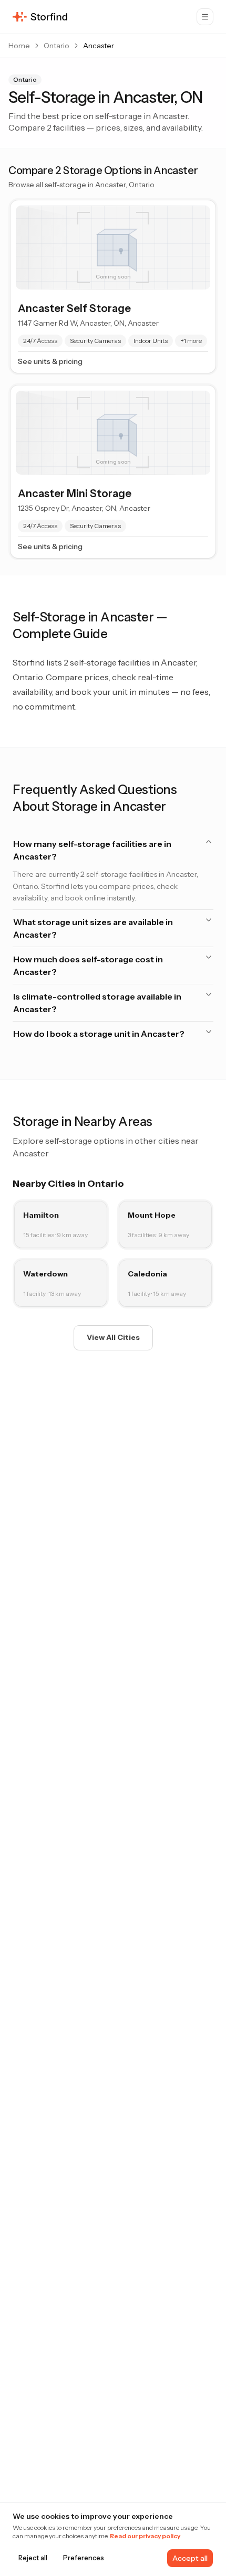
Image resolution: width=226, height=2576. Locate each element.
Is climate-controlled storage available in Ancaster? (97, 1003)
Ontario (56, 46)
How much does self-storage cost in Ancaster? (88, 965)
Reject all (33, 2558)
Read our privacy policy (145, 2536)
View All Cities (113, 1337)
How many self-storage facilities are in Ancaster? (92, 850)
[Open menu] (205, 17)
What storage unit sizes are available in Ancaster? (93, 928)
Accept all (190, 2558)
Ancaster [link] (99, 46)
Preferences (84, 2558)
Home (19, 46)
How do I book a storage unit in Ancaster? (99, 1034)
